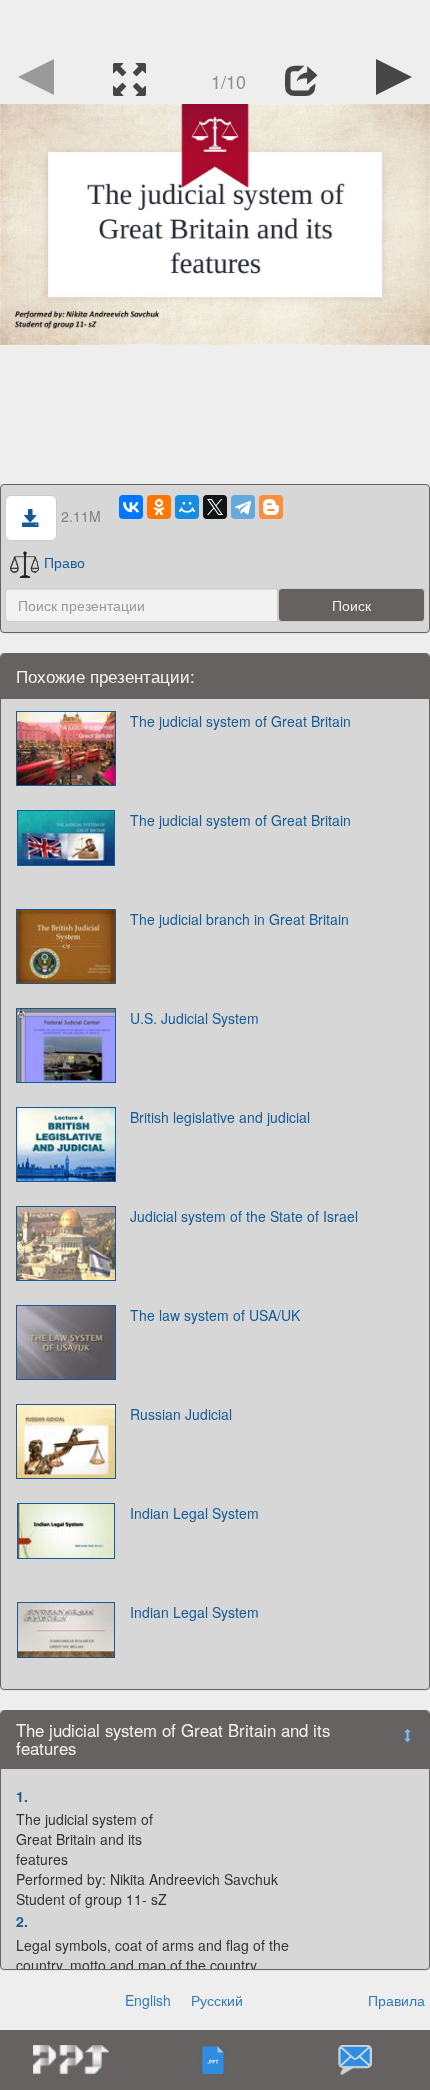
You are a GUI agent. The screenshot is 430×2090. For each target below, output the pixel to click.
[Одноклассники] (159, 507)
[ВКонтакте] (131, 507)
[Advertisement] (215, 25)
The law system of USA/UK (215, 1315)
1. (22, 1796)
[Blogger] (271, 507)
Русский (217, 2000)
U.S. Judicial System (194, 1018)
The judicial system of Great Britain (240, 721)
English (148, 2000)
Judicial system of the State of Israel (244, 1216)
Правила (396, 2000)
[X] (215, 507)
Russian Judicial (181, 1414)
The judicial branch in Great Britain (239, 919)
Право (64, 562)
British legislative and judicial (220, 1117)
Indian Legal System (194, 1513)
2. (22, 1921)
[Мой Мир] (187, 507)
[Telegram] (243, 507)
